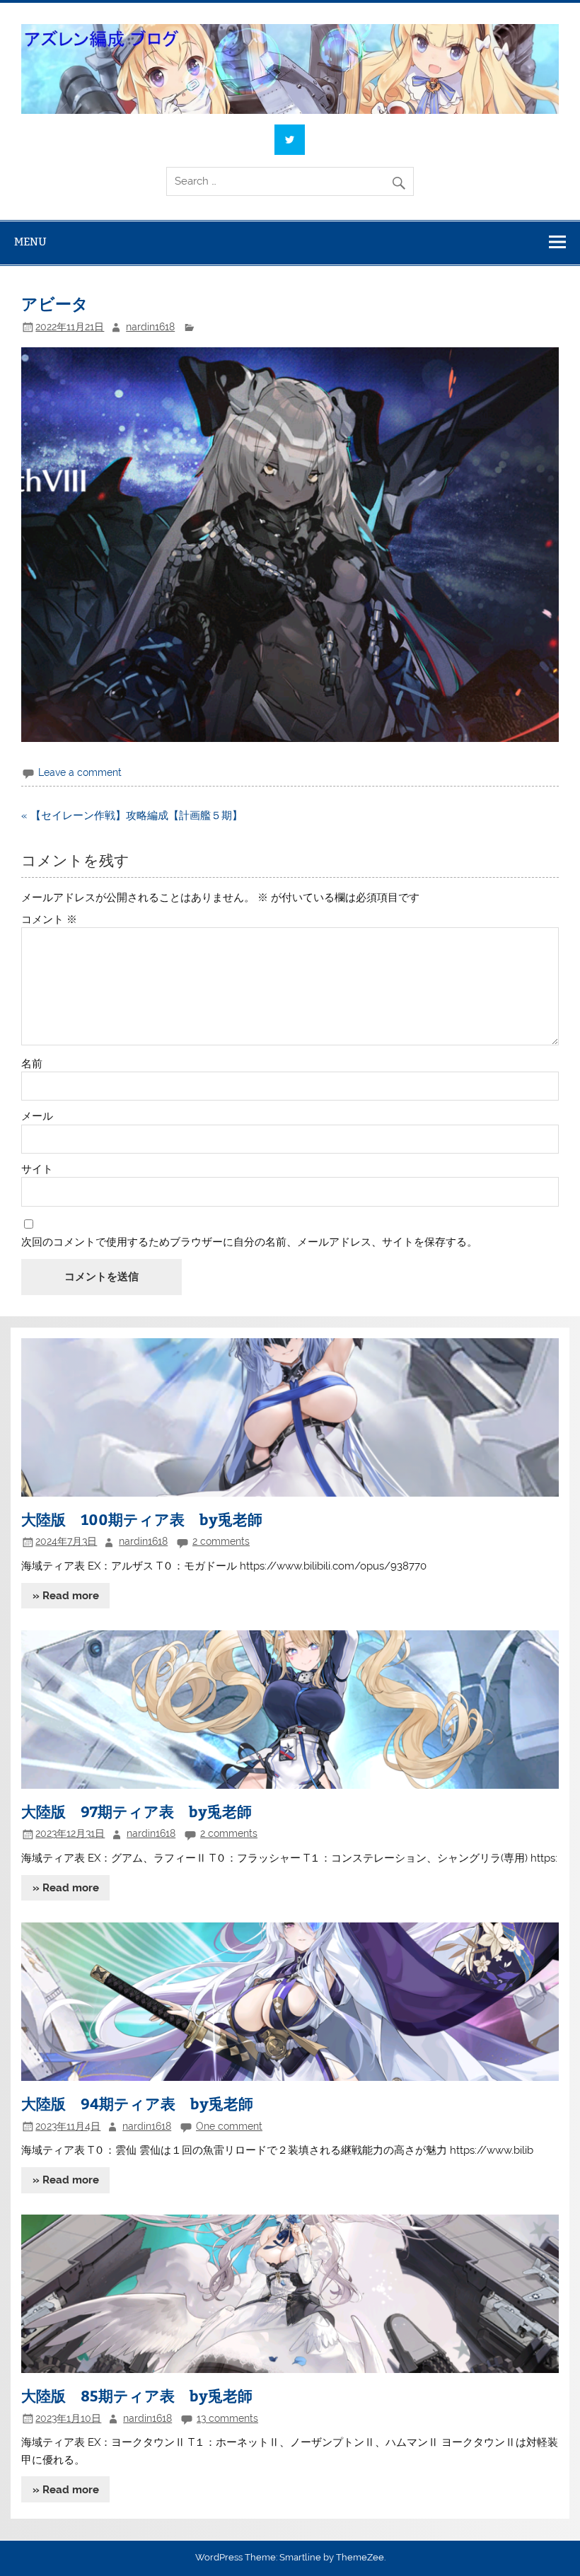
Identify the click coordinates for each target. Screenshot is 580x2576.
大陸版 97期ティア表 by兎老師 (137, 1811)
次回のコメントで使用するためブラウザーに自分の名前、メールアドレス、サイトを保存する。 (249, 1242)
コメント (49, 920)
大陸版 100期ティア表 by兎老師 (142, 1519)
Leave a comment (80, 772)
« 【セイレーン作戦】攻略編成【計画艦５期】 (132, 816)
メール (37, 1116)
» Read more (66, 1596)
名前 (32, 1064)
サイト (37, 1170)
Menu (30, 242)
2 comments (221, 1541)
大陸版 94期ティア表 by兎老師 (137, 2103)
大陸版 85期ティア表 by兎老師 (137, 2395)
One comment (229, 2126)
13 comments (227, 2418)
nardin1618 (150, 327)
